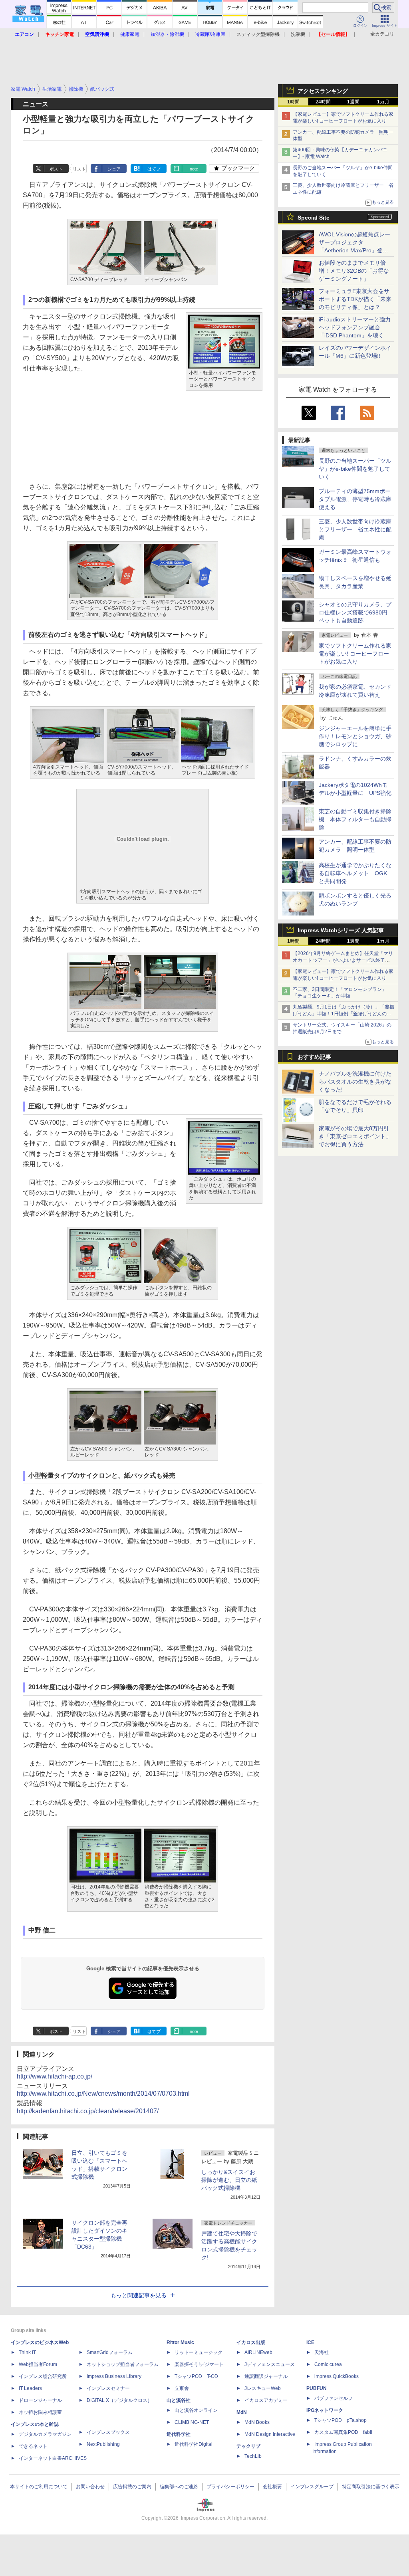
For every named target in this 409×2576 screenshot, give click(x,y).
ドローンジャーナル (40, 2400)
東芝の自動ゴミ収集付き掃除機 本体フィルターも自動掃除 (355, 819)
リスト (79, 169)
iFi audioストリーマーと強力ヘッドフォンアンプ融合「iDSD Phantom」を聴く (355, 327)
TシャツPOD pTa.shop (341, 2420)
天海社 (322, 2352)
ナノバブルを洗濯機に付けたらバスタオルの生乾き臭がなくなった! (355, 1082)
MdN (242, 2412)
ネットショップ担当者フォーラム (123, 2364)
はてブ (154, 169)
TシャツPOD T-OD (196, 2376)
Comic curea (328, 2364)
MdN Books (257, 2422)
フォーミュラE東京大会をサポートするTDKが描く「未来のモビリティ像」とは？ (355, 299)
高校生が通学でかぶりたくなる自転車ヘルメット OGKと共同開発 (355, 873)
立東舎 (182, 2388)
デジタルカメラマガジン (45, 2434)
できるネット (33, 2446)
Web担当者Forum (38, 2364)
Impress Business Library (114, 2376)
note (194, 169)
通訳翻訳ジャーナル (266, 2376)
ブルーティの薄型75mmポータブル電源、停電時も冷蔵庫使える (355, 499)
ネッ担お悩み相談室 (40, 2412)
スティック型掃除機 (258, 34)
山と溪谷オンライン (196, 2410)
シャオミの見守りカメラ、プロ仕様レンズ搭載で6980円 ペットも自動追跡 (356, 612)
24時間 (323, 102)
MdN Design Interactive (270, 2434)
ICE (310, 2342)
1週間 (353, 102)
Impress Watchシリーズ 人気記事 (341, 930)
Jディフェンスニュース (270, 2364)
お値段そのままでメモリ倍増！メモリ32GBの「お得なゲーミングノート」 (354, 271)
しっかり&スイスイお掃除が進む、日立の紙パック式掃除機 (229, 2180)
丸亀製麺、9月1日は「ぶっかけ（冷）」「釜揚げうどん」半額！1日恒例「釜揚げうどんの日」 (343, 1014)
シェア (114, 169)
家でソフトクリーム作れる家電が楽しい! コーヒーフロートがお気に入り (355, 654)
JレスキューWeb (263, 2388)
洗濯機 (298, 34)
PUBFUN (317, 2388)
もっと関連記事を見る (139, 2295)
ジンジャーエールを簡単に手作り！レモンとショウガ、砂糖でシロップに (355, 736)
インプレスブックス (108, 2432)
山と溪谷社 (179, 2400)
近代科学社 (179, 2434)
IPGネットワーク (325, 2410)
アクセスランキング (323, 91)
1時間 (293, 102)
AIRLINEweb (258, 2352)
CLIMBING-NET (192, 2422)
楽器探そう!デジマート (199, 2364)
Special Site (314, 218)
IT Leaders (30, 2388)
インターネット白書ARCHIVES (53, 2458)
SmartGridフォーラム (110, 2352)
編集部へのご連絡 (179, 2487)
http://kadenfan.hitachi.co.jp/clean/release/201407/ (88, 2111)
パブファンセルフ (334, 2398)
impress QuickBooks (337, 2376)
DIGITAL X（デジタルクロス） (119, 2400)
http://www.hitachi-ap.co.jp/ (55, 2076)
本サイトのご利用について (39, 2487)
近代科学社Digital (194, 2444)
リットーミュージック (199, 2352)
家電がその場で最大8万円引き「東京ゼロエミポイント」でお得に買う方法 (355, 1136)
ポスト (56, 169)
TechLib (253, 2456)
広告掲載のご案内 (132, 2487)
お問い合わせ (90, 2487)
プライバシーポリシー (230, 2487)
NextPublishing (103, 2444)
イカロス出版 (251, 2342)
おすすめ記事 (314, 1057)
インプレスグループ (312, 2487)
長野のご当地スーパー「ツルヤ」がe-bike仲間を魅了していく (355, 469)
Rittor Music (180, 2342)
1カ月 (383, 102)
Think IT (27, 2352)
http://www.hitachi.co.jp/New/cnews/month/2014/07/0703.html (103, 2093)
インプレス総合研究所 (43, 2376)
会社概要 (272, 2487)
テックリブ (248, 2446)
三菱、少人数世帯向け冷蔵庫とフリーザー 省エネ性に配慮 (355, 529)
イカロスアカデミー (266, 2400)
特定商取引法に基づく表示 (371, 2487)
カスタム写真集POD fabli (343, 2432)
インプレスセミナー (108, 2388)
